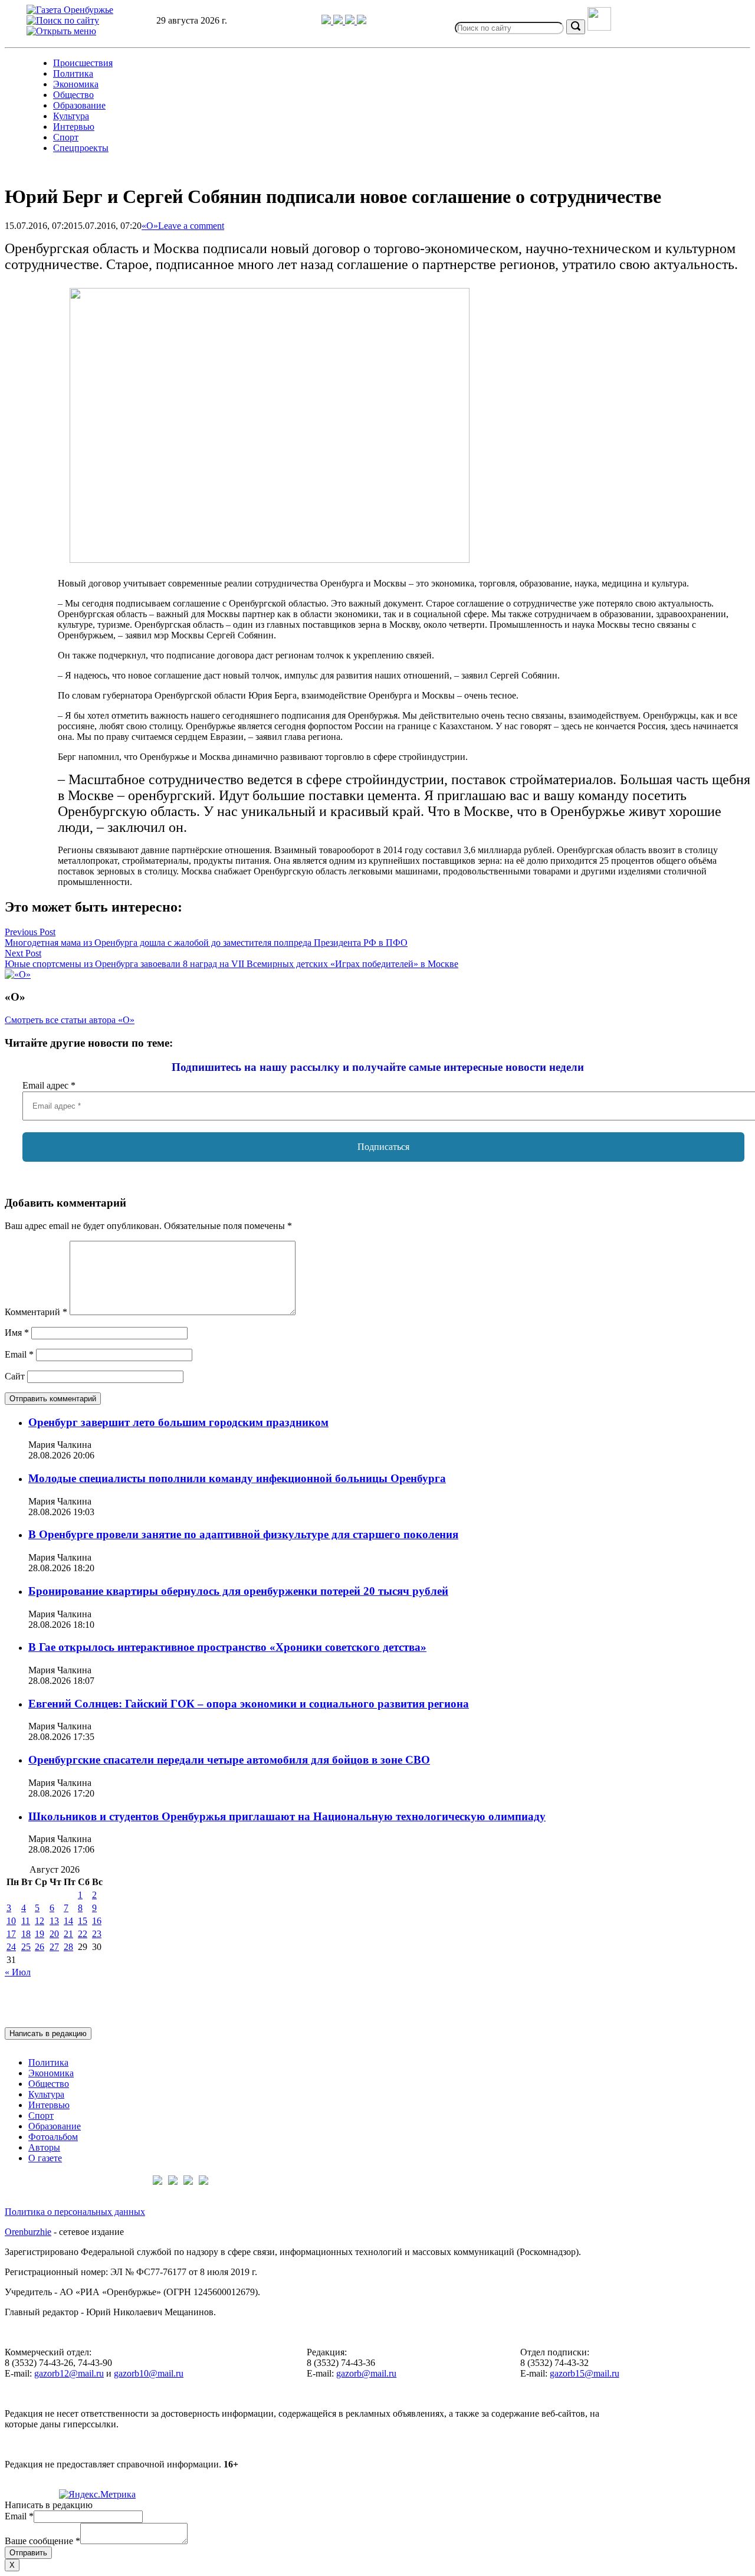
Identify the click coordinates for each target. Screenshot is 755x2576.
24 (11, 1947)
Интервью (74, 127)
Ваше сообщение (42, 2541)
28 (68, 1947)
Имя (17, 1333)
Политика (73, 73)
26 (40, 1947)
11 (26, 1921)
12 (40, 1921)
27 (54, 1947)
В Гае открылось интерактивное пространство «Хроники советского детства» (227, 1647)
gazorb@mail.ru (366, 2373)
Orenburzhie (28, 2232)
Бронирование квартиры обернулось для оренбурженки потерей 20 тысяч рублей (238, 1591)
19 (40, 1934)
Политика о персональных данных (75, 2212)
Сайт (15, 1376)
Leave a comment (191, 226)
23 (97, 1934)
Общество (73, 95)
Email (19, 1354)
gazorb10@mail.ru (149, 2373)
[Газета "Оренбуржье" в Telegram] (327, 21)
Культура (71, 116)
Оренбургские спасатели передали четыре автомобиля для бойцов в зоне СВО (229, 1760)
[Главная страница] (70, 10)
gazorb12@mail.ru (69, 2373)
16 (97, 1921)
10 (11, 1921)
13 (54, 1921)
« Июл (18, 1972)
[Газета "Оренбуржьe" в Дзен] (362, 21)
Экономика (76, 84)
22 (83, 1934)
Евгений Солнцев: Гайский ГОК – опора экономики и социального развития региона (249, 1704)
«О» (150, 226)
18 (26, 1934)
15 (83, 1921)
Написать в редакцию (48, 2033)
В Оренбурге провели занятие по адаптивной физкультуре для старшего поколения (243, 1534)
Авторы (44, 2147)
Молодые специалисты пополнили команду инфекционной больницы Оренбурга (237, 1478)
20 (54, 1934)
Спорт (66, 137)
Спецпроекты (81, 148)
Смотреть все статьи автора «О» (70, 1020)
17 (11, 1934)
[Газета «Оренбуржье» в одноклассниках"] (351, 21)
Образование (79, 105)
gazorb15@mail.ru (585, 2373)
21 (68, 1934)
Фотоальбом (53, 2137)
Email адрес (49, 1085)
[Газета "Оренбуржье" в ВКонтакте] (339, 21)
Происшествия (83, 63)
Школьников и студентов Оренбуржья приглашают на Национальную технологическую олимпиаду (287, 1816)
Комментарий (36, 1312)
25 (26, 1947)
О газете (45, 2158)
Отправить (28, 2553)
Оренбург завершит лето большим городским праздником (178, 1422)
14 (68, 1921)
